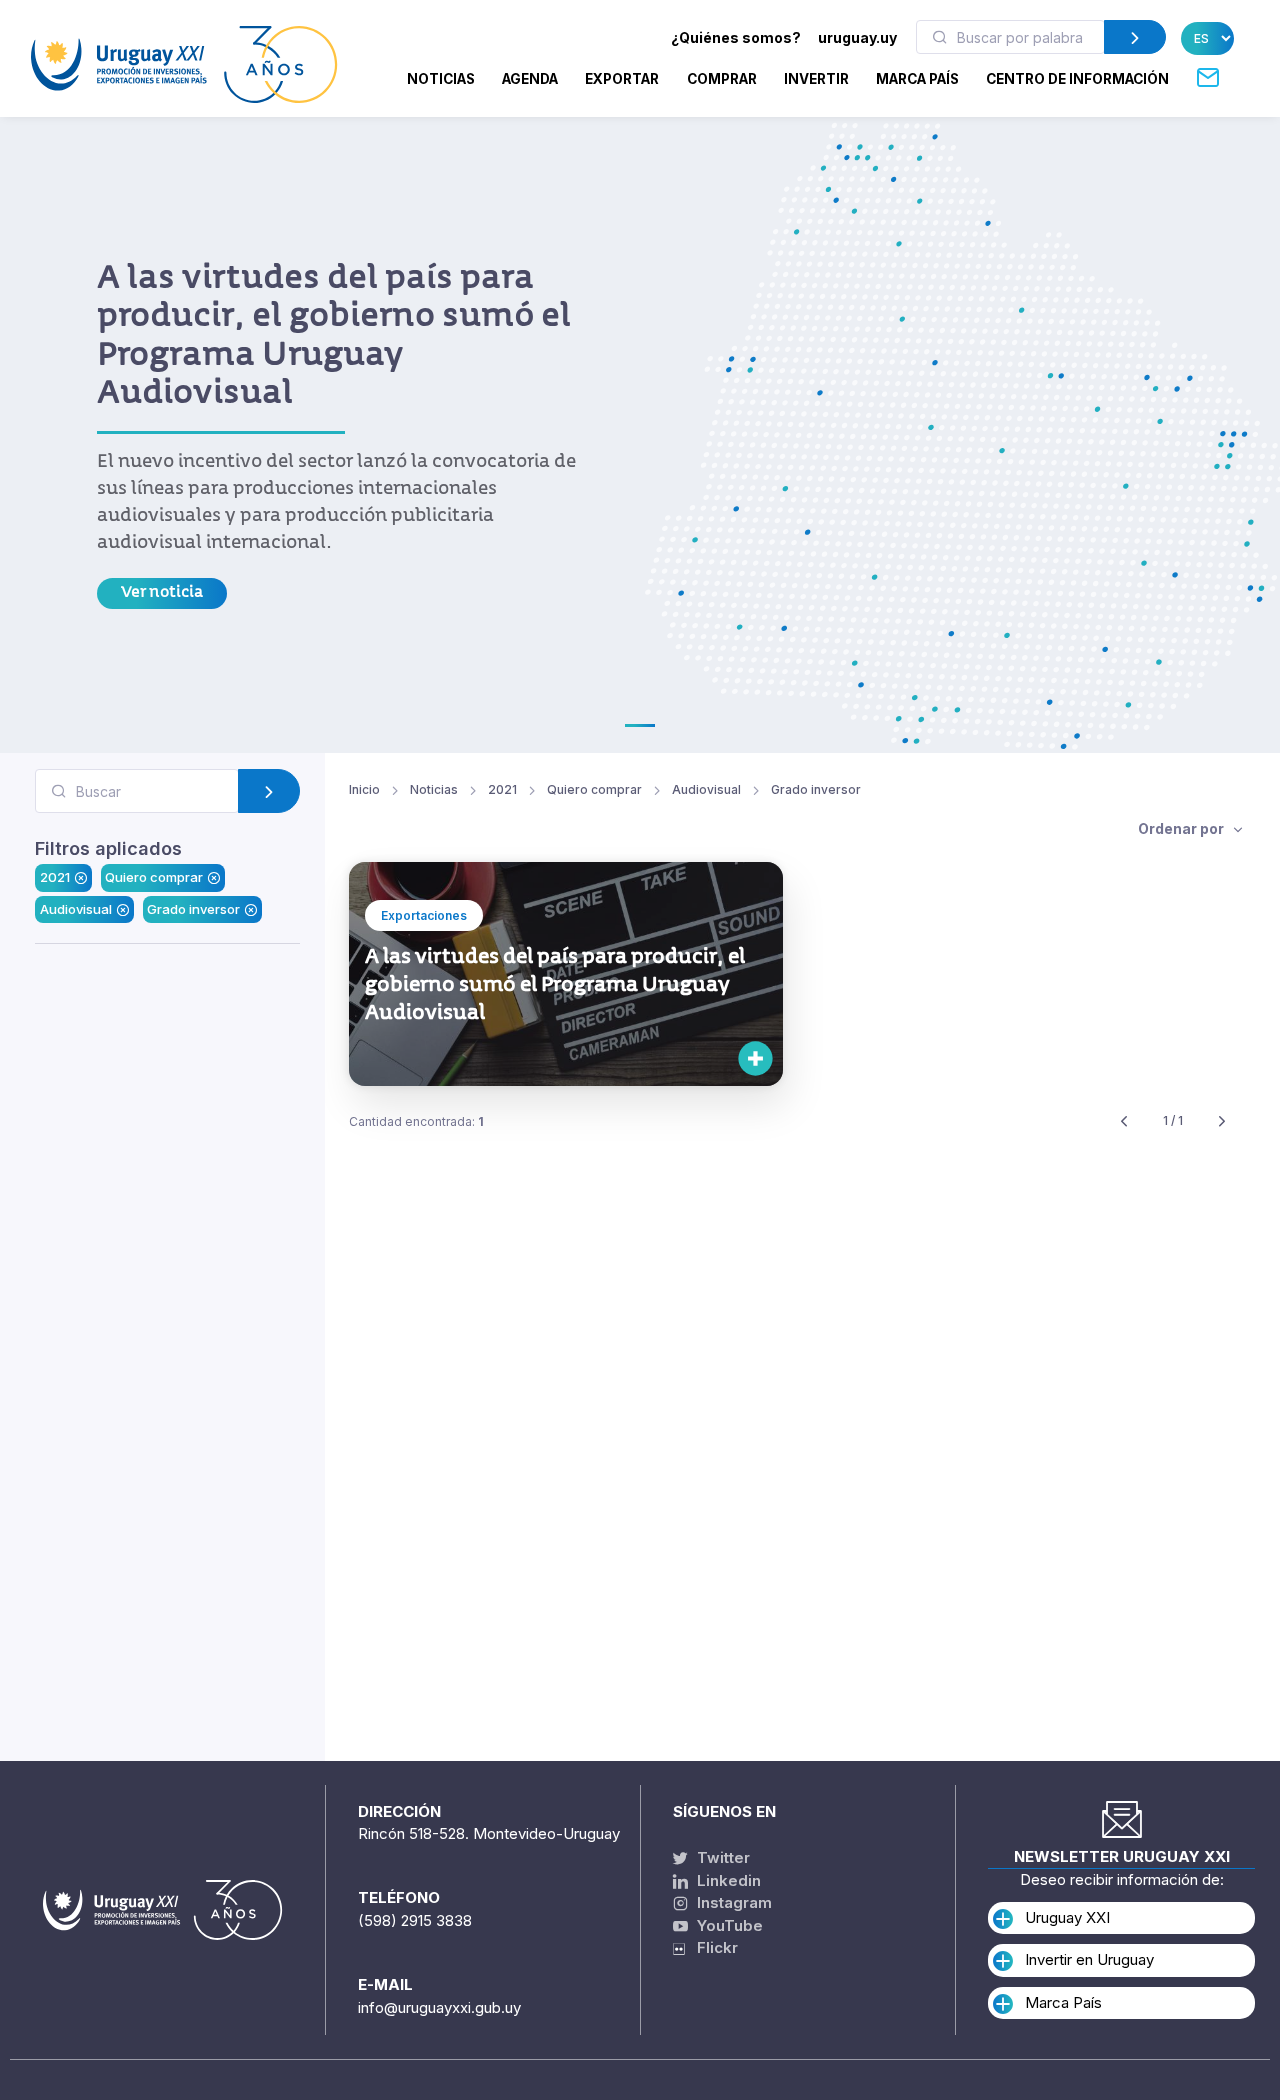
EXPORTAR (622, 79)
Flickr (711, 1947)
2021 (55, 877)
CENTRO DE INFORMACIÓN (1077, 79)
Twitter (721, 1857)
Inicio (364, 789)
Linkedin (727, 1880)
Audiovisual (76, 908)
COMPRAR (722, 79)
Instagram (732, 1902)
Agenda (530, 79)
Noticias (441, 79)
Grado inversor (193, 908)
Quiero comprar (154, 877)
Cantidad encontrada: (416, 1121)
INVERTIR (816, 79)
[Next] (1222, 1121)
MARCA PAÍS (917, 79)
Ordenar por (1182, 828)
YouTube (728, 1925)
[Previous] (1124, 1121)
